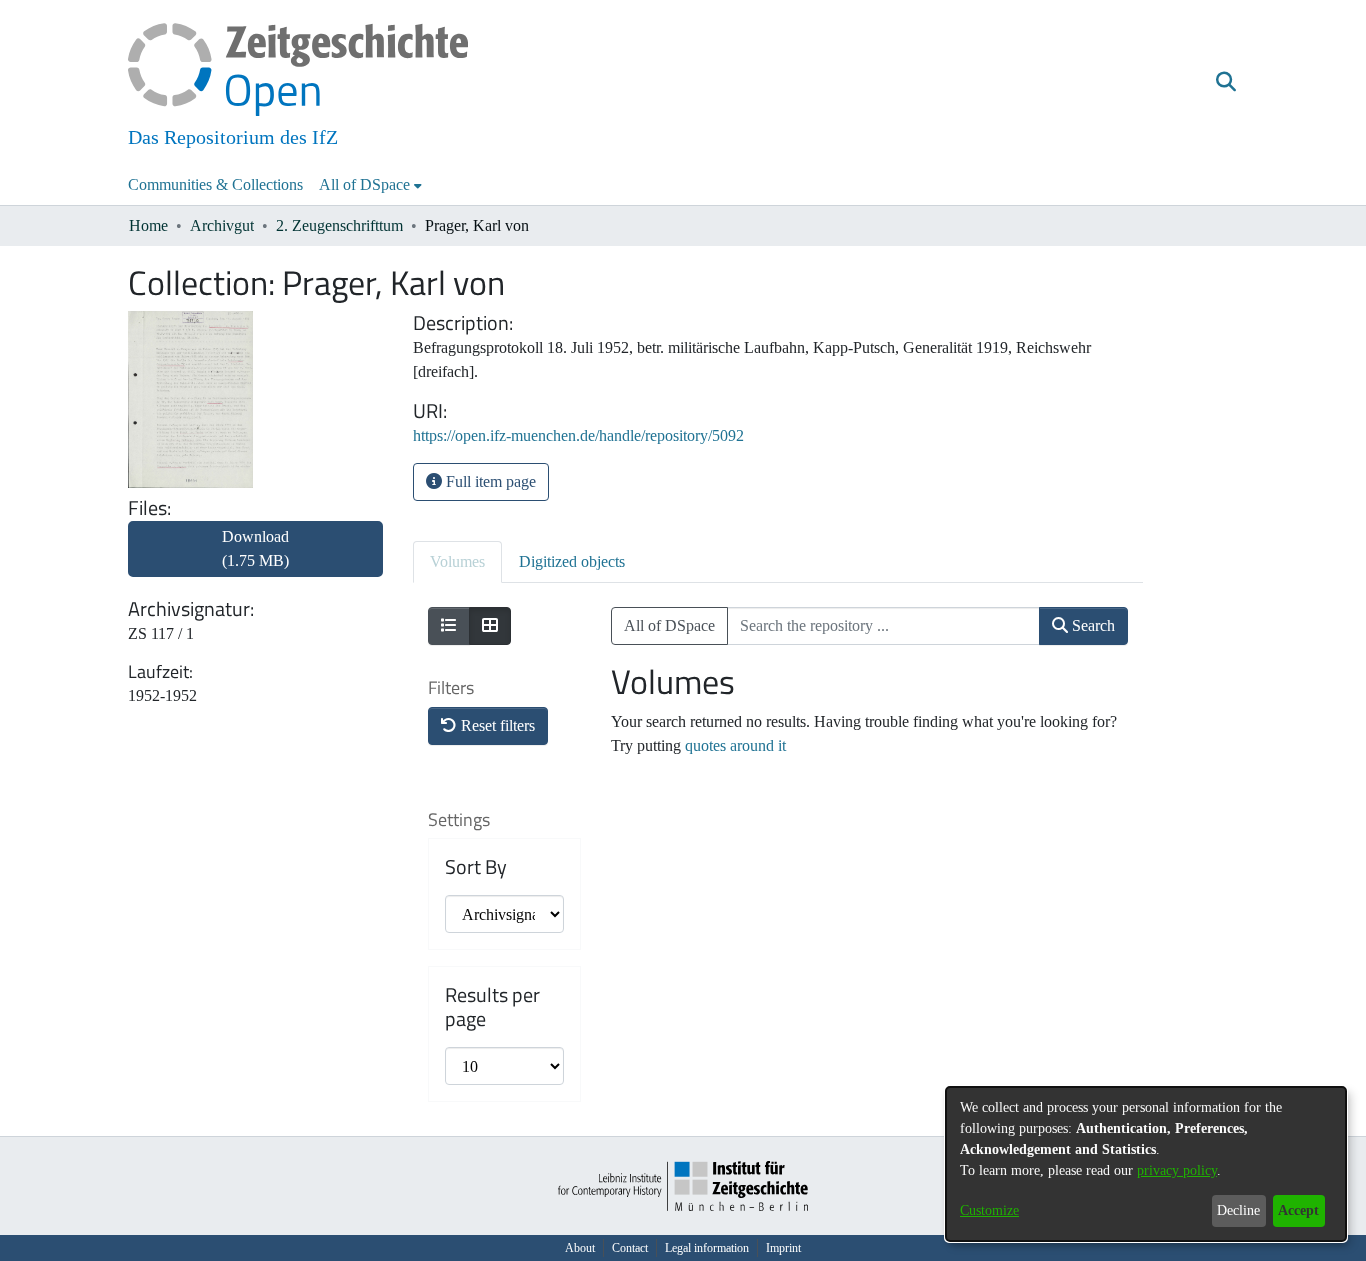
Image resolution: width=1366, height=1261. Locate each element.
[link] (255, 560)
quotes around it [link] (735, 745)
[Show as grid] (490, 626)
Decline (1238, 1210)
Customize (989, 1210)
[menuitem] (370, 185)
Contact (630, 1248)
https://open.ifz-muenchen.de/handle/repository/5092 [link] (578, 435)
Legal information (707, 1248)
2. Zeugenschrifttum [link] (339, 225)
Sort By (476, 867)
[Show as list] (449, 626)
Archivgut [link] (222, 225)
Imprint (783, 1248)
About (580, 1248)
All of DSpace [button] (364, 184)
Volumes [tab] (457, 561)
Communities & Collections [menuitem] (215, 184)
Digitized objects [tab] (572, 561)
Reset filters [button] (496, 725)
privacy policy (1177, 1170)
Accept (1298, 1210)
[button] (1225, 83)
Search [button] (1091, 625)
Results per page (492, 1007)
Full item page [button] (489, 481)
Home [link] (148, 225)
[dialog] (1146, 1164)
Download (255, 548)
